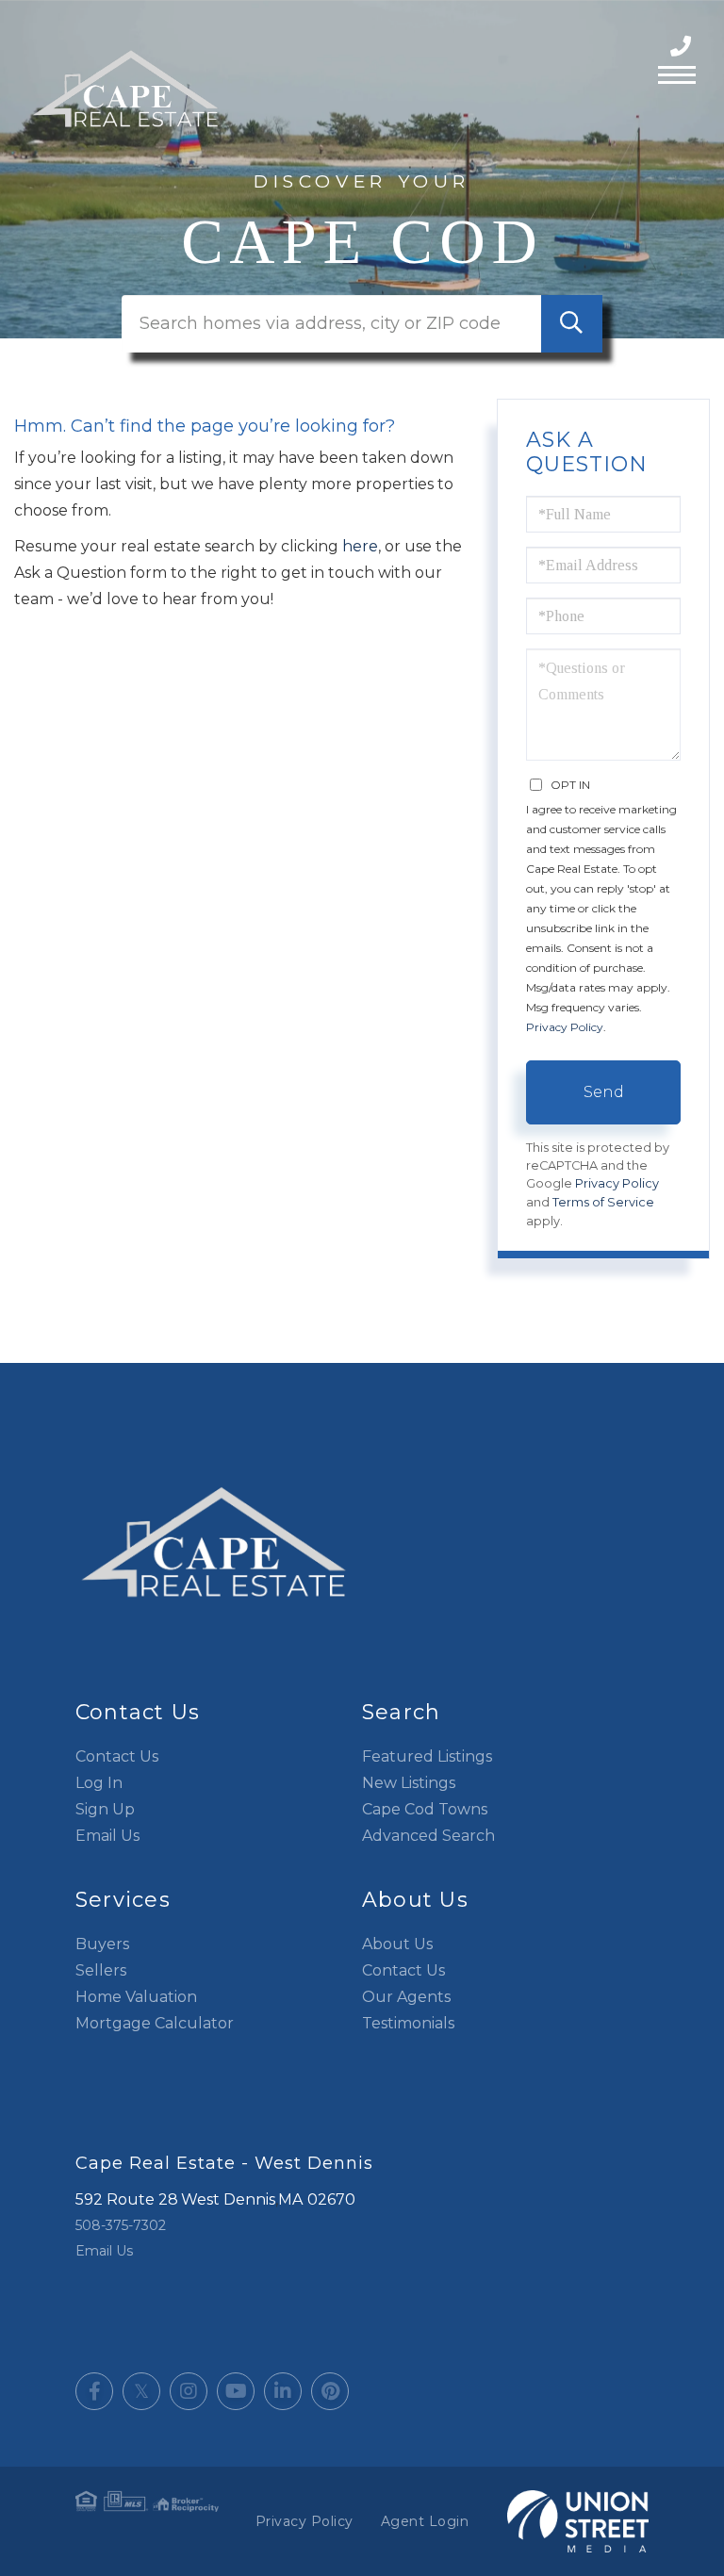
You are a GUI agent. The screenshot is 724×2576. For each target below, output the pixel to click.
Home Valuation (136, 1997)
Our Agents (406, 1997)
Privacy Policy (565, 1027)
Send (604, 1092)
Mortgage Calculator (155, 2023)
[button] (572, 324)
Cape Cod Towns (425, 1809)
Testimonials (408, 2023)
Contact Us (117, 1756)
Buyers (102, 1944)
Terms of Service (603, 1202)
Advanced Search (428, 1836)
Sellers (101, 1970)
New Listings (409, 1783)
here (360, 546)
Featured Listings (427, 1756)
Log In (99, 1783)
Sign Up (105, 1809)
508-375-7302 (683, 47)
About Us (397, 1944)
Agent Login (425, 2521)
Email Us (107, 1836)
